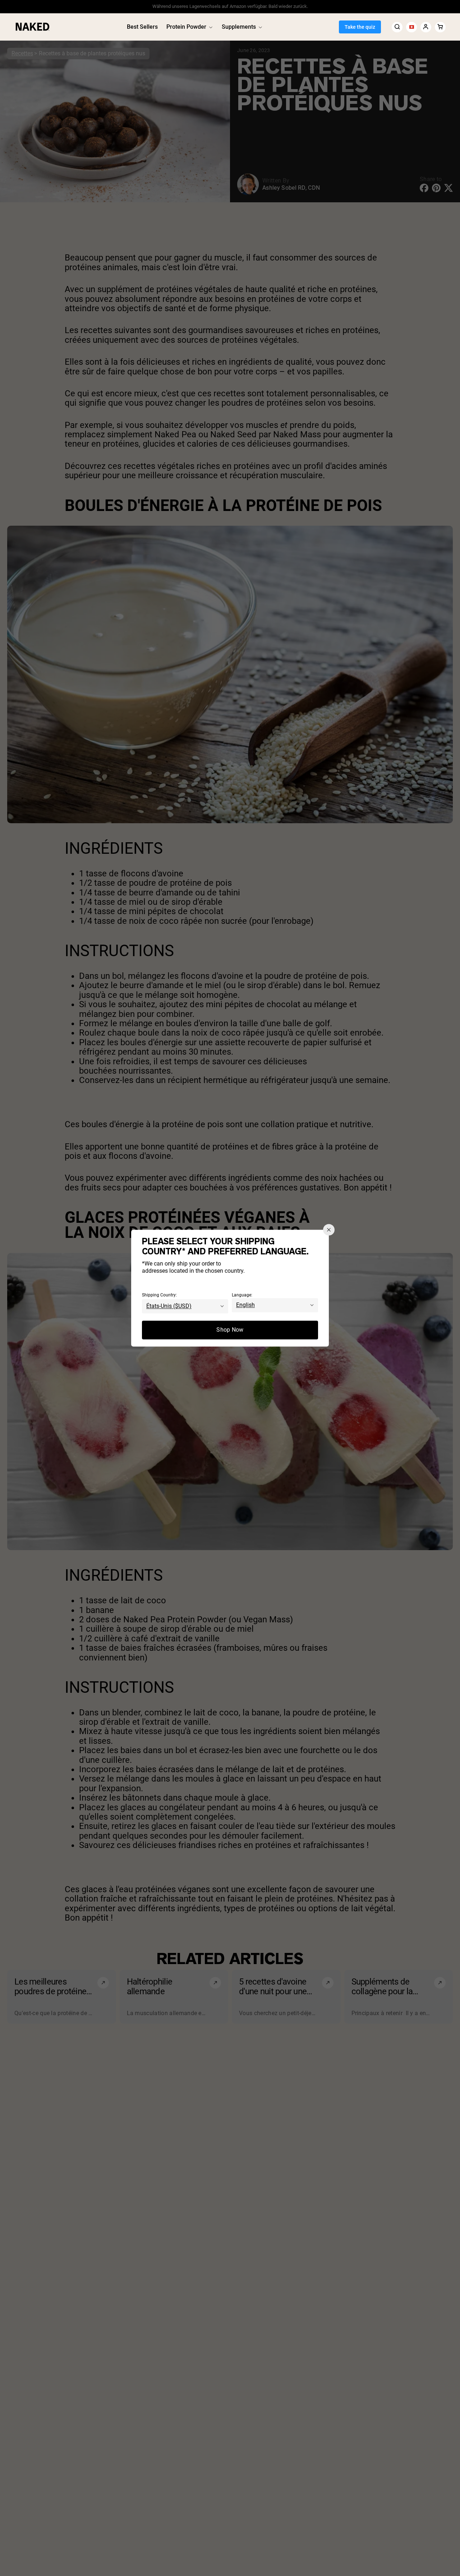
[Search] (397, 27)
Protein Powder (186, 27)
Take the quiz (360, 27)
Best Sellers (142, 27)
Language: (242, 1295)
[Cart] (440, 27)
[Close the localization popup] (329, 1230)
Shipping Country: (159, 1295)
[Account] (426, 27)
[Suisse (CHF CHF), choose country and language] (411, 27)
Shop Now (230, 1330)
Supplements (239, 27)
